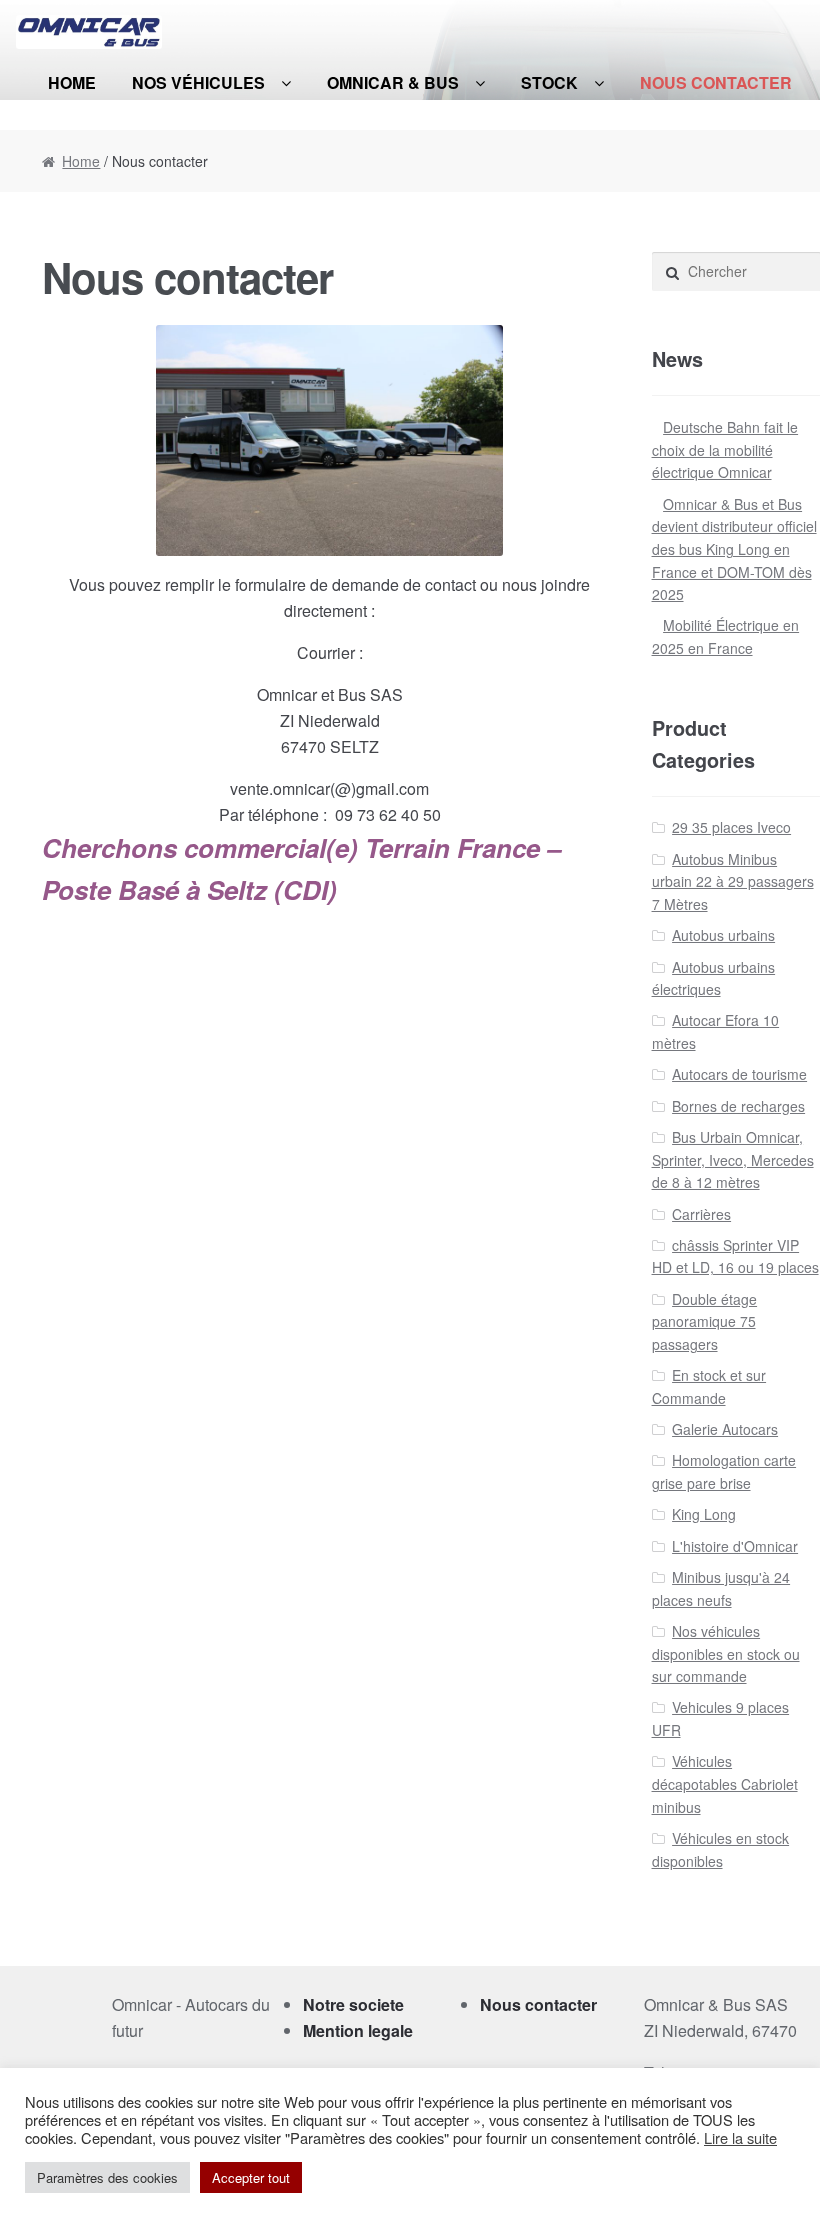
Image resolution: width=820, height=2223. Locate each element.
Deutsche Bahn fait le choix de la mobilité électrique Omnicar (725, 449)
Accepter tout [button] (251, 2177)
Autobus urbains (723, 935)
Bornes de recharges (738, 1106)
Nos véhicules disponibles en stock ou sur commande (726, 1653)
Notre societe (353, 2004)
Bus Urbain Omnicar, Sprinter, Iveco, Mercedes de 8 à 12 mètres (733, 1159)
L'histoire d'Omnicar (735, 1546)
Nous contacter (716, 82)
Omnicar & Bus (393, 82)
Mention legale (358, 2030)
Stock (549, 82)
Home (72, 82)
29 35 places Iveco (731, 827)
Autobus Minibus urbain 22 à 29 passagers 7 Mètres (733, 881)
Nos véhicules (198, 82)
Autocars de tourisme (739, 1074)
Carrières (701, 1214)
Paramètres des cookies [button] (107, 2177)
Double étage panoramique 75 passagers (705, 1321)
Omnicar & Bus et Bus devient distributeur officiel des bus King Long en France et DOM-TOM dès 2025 (734, 549)
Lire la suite (740, 2138)
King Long (704, 1514)
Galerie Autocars (725, 1429)
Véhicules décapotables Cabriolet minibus (725, 1783)
